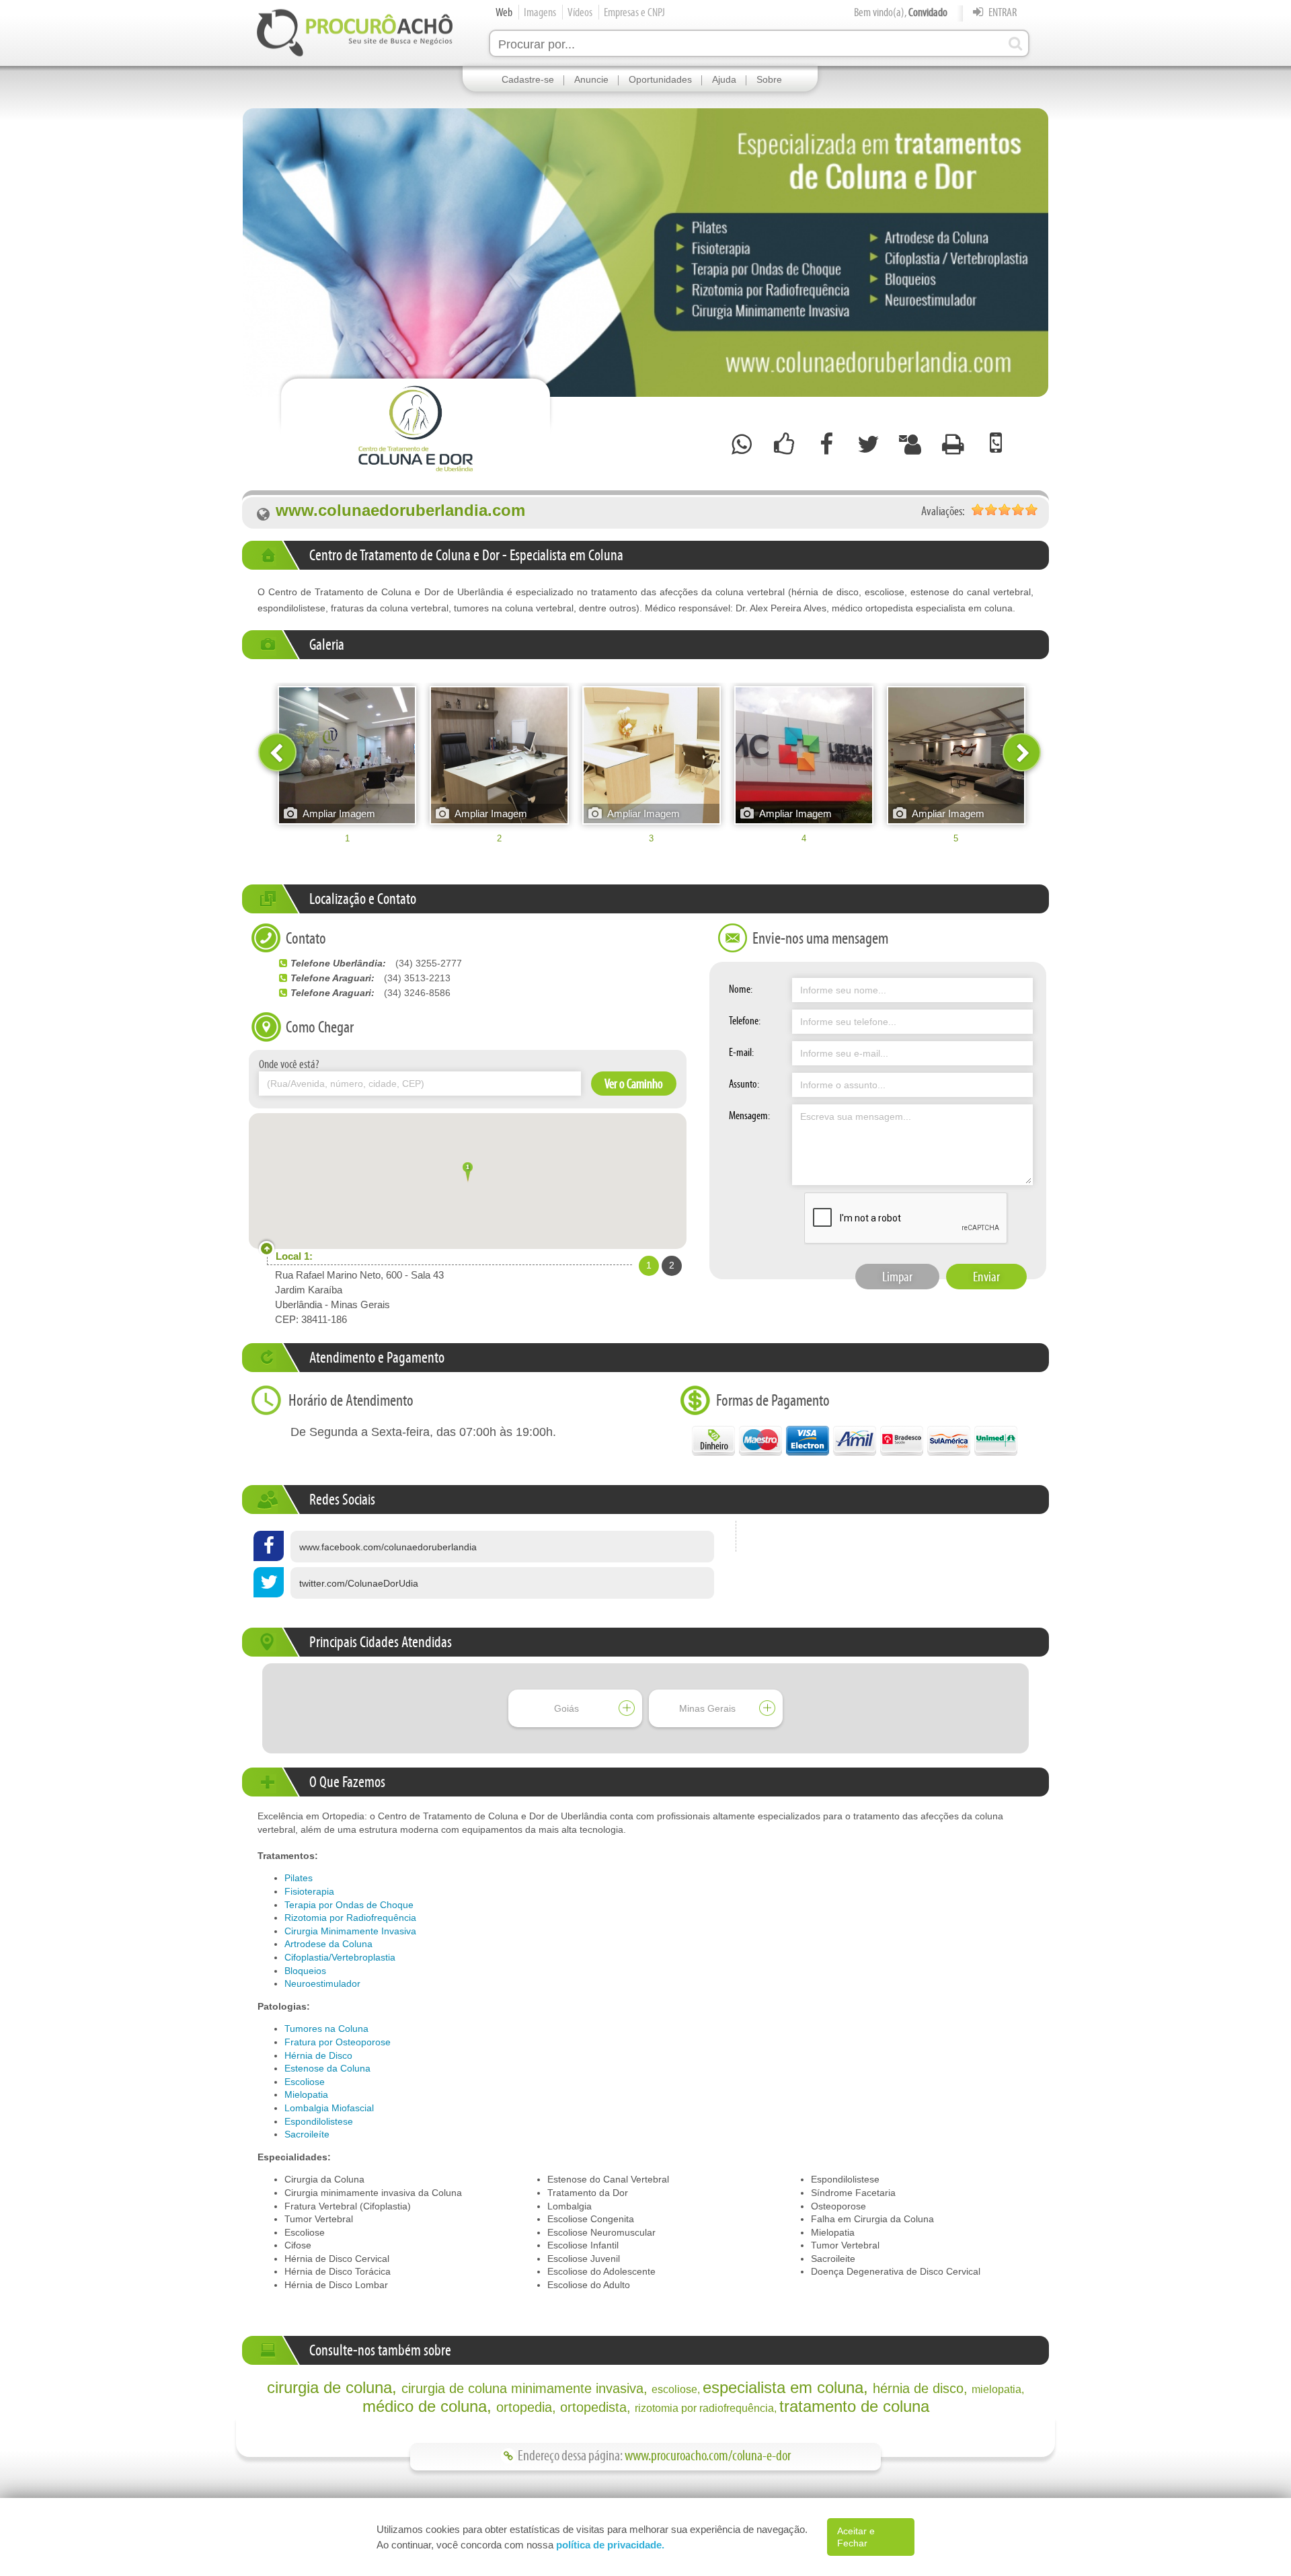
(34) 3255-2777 (429, 963)
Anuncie (591, 79)
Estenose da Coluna (327, 2068)
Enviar (986, 1277)
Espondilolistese (319, 2121)
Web (504, 12)
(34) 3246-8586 (417, 993)
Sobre (769, 79)
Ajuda (724, 79)
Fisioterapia (309, 1891)
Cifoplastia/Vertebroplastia (340, 1957)
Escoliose (305, 2082)
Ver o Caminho (634, 1084)
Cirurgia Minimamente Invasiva (350, 1931)
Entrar (1002, 12)
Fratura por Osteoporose (338, 2042)
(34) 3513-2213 (417, 978)
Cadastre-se (528, 79)
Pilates (299, 1878)
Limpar (897, 1277)
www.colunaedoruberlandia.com (400, 511)
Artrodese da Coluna (328, 1944)
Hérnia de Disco (318, 2055)
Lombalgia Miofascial (329, 2108)
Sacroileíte (307, 2134)
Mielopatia (306, 2094)
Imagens (540, 12)
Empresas (634, 12)
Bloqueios (305, 1971)
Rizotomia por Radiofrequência (350, 1918)
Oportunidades (660, 79)
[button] (468, 1174)
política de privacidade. (610, 2545)
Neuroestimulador (322, 1983)
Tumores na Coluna (326, 2029)
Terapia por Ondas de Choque (349, 1905)
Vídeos (580, 12)
